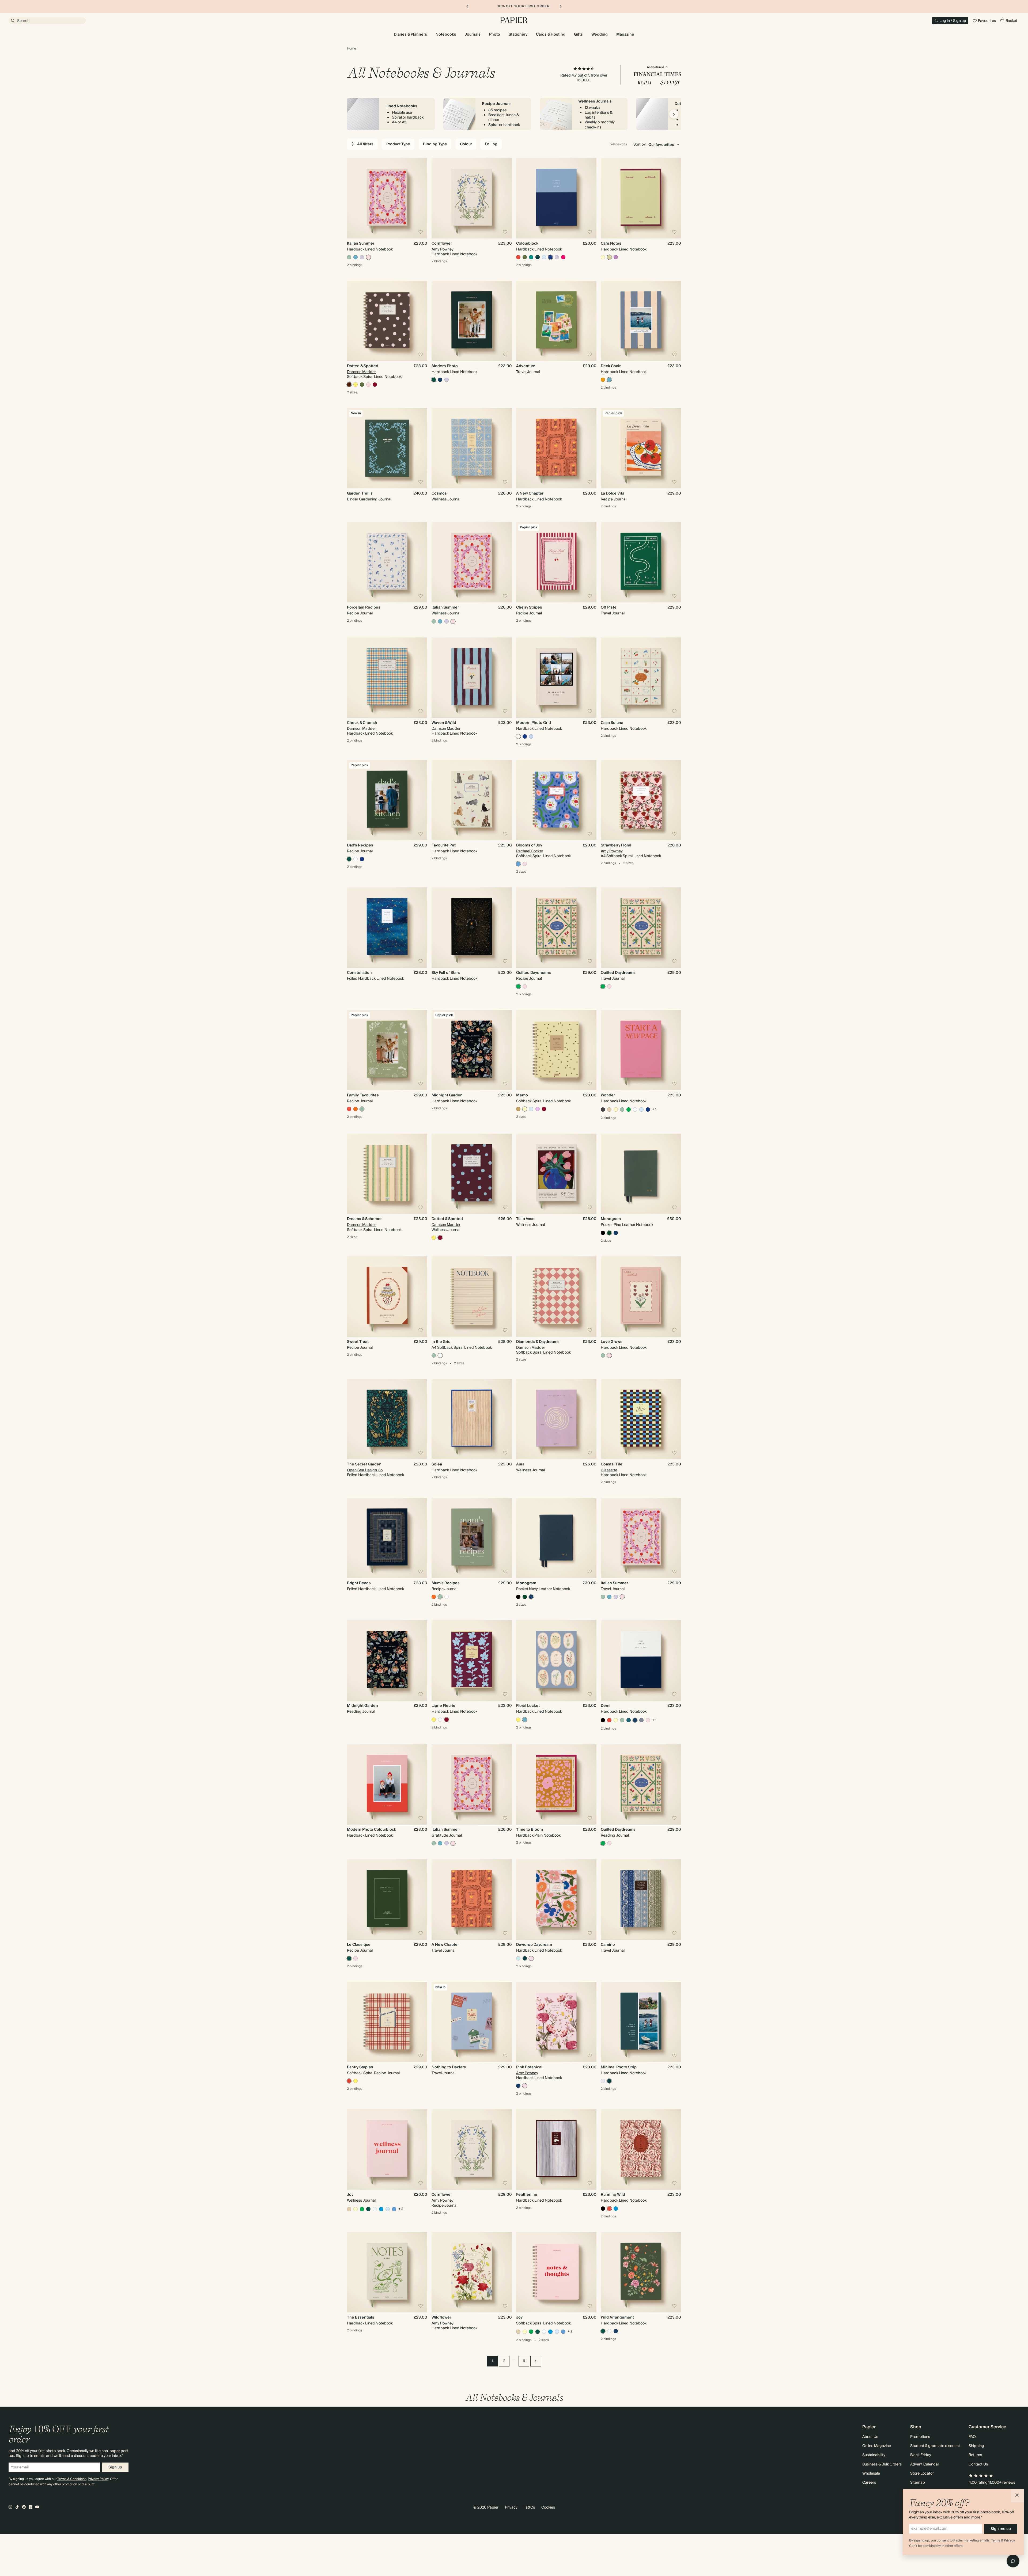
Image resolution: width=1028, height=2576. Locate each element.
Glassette (609, 1470)
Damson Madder (361, 372)
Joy (350, 2195)
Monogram (611, 1219)
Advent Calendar (925, 2464)
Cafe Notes (611, 244)
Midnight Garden (447, 1095)
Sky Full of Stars (446, 973)
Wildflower (441, 2317)
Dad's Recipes (360, 845)
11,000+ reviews (1002, 2483)
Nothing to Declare (449, 2067)
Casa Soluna (612, 723)
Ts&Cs (529, 2507)
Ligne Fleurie (443, 1706)
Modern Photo (445, 366)
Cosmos (439, 493)
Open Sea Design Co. (365, 1470)
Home (352, 49)
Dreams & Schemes (365, 1219)
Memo (522, 1095)
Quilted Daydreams (534, 973)
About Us (870, 2437)
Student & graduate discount (935, 2446)
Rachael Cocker (530, 851)
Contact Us (978, 2464)
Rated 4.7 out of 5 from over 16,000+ (584, 78)
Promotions (920, 2437)
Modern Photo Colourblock (372, 1830)
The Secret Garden (364, 1464)
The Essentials (361, 2317)
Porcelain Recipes (364, 607)
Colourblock (527, 244)
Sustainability (874, 2455)
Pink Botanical (529, 2067)
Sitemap (918, 2483)
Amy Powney (443, 249)
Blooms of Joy (529, 845)
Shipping (976, 2446)
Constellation (359, 973)
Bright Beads (359, 1583)
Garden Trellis (360, 493)
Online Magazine (877, 2446)
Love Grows (612, 1342)
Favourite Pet (444, 845)
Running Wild (613, 2195)
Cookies (548, 2507)
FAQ (972, 2437)
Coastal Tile (612, 1464)
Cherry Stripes (529, 607)
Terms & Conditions (72, 2479)
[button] (1017, 2495)
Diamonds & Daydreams (538, 1342)
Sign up (115, 2467)
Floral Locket (528, 1706)
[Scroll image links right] (674, 114)
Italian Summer (361, 244)
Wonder (608, 1095)
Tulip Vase (525, 1219)
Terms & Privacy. (1003, 2541)
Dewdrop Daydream (534, 1945)
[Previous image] (353, 198)
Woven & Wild (444, 723)
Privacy (511, 2507)
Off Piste (609, 607)
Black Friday (921, 2455)
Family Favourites (363, 1095)
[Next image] (421, 198)
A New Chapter (530, 493)
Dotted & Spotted (363, 366)
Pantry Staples (360, 2067)
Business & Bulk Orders (882, 2464)
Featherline (527, 2195)
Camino (608, 1945)
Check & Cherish (362, 723)
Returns (975, 2455)
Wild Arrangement (617, 2317)
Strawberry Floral (616, 845)
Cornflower (442, 244)
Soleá (437, 1464)
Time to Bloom (530, 1830)
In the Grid (441, 1342)
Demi (606, 1706)
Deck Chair (611, 366)
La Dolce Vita (613, 493)
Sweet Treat (358, 1342)
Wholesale (871, 2474)
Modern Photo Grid (534, 723)
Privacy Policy (98, 2479)
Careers (869, 2483)
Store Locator (922, 2474)
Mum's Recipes (446, 1583)
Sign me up (1001, 2529)
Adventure (526, 366)
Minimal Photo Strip (619, 2067)
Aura (520, 1464)
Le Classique (359, 1945)
